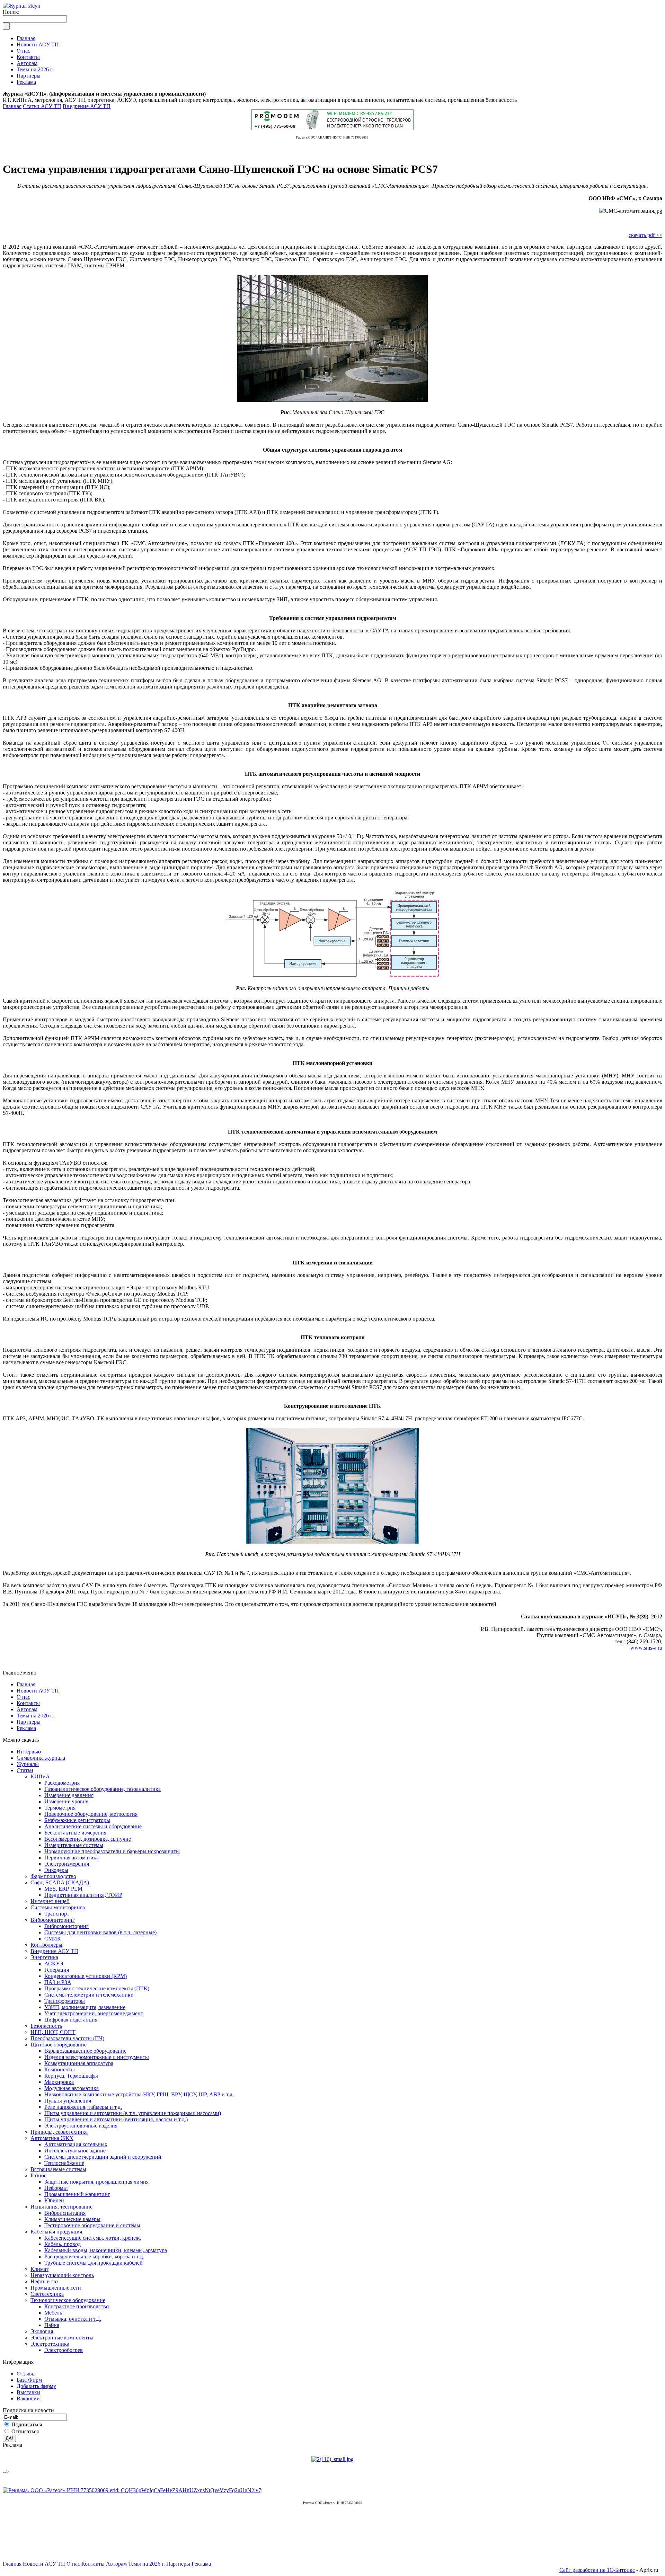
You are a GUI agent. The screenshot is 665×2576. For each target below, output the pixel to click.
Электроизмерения (67, 1864)
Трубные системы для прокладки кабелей (94, 2263)
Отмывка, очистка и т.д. (73, 2319)
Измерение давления (69, 1795)
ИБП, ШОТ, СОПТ (53, 2032)
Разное (38, 2175)
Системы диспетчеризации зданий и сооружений (103, 2157)
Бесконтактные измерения (75, 1833)
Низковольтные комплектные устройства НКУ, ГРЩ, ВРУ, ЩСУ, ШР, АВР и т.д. (139, 2094)
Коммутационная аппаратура (79, 2063)
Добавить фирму (36, 2386)
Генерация (57, 1970)
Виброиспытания (65, 2213)
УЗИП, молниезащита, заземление (85, 2007)
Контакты (28, 1703)
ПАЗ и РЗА (58, 1982)
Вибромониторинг (53, 1920)
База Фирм (29, 2380)
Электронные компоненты (62, 2338)
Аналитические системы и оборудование (93, 1826)
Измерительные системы (74, 1845)
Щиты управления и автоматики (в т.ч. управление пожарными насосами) (133, 2113)
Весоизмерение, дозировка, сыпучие (88, 1839)
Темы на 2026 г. (35, 1716)
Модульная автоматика (72, 2088)
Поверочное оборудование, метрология (91, 1814)
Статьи (25, 1770)
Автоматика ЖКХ (52, 2138)
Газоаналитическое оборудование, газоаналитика (103, 1789)
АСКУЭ (54, 1964)
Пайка (52, 2325)
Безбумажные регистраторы (77, 1820)
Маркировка (59, 2082)
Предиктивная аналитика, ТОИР (83, 1895)
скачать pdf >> (645, 235)
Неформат (56, 2188)
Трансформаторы (65, 2001)
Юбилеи (54, 2200)
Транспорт (57, 1914)
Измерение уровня (66, 1801)
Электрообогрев (64, 2350)
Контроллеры (46, 1945)
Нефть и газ (44, 2281)
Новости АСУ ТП (38, 1691)
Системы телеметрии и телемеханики (89, 1995)
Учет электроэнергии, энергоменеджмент (94, 2013)
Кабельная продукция (56, 2232)
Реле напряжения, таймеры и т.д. (83, 2107)
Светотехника (47, 2294)
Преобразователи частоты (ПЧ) (67, 2038)
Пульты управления (68, 2101)
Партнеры (29, 1722)
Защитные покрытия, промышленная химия (96, 2182)
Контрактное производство (77, 2306)
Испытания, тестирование (61, 2207)
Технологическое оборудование (68, 2300)
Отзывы (26, 2374)
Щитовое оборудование (59, 2045)
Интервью (29, 1752)
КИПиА (40, 1776)
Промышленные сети (56, 2288)
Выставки (28, 2392)
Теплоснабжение (64, 2163)
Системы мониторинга (58, 1907)
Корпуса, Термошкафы (71, 2076)
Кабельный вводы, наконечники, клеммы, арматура (106, 2250)
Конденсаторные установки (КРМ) (86, 1976)
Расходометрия (62, 1783)
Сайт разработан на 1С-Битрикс (597, 2570)
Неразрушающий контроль (62, 2275)
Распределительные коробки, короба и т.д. (94, 2257)
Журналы (28, 1764)
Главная (12, 106)
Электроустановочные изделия (81, 2126)
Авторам (27, 1709)
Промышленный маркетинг (77, 2194)
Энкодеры (56, 1870)
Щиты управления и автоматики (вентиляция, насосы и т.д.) (116, 2119)
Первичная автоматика (72, 1858)
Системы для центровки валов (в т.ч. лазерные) (100, 1932)
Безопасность (46, 2026)
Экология (42, 2331)
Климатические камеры (72, 2219)
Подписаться (27, 2424)
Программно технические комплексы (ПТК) (97, 1988)
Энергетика (44, 1957)
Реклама (26, 1728)
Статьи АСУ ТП (42, 106)
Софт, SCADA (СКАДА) (60, 1882)
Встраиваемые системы (58, 2169)
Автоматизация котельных (76, 2144)
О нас (23, 1697)
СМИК (53, 1939)
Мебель (53, 2313)
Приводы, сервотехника (59, 2132)
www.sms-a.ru (646, 1648)
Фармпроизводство (53, 1876)
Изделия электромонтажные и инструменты (97, 2057)
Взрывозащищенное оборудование (85, 2051)
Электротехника (50, 2344)
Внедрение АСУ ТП (87, 106)
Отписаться (25, 2431)
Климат (39, 2269)
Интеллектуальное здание (75, 2151)
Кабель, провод (63, 2244)
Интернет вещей (50, 1901)
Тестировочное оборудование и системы (92, 2225)
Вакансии (28, 2399)
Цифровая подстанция (71, 2020)
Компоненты (60, 2069)
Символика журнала (41, 1758)
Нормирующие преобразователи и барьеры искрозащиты (112, 1851)
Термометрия (60, 1808)
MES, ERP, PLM (63, 1889)
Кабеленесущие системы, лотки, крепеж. (93, 2238)
